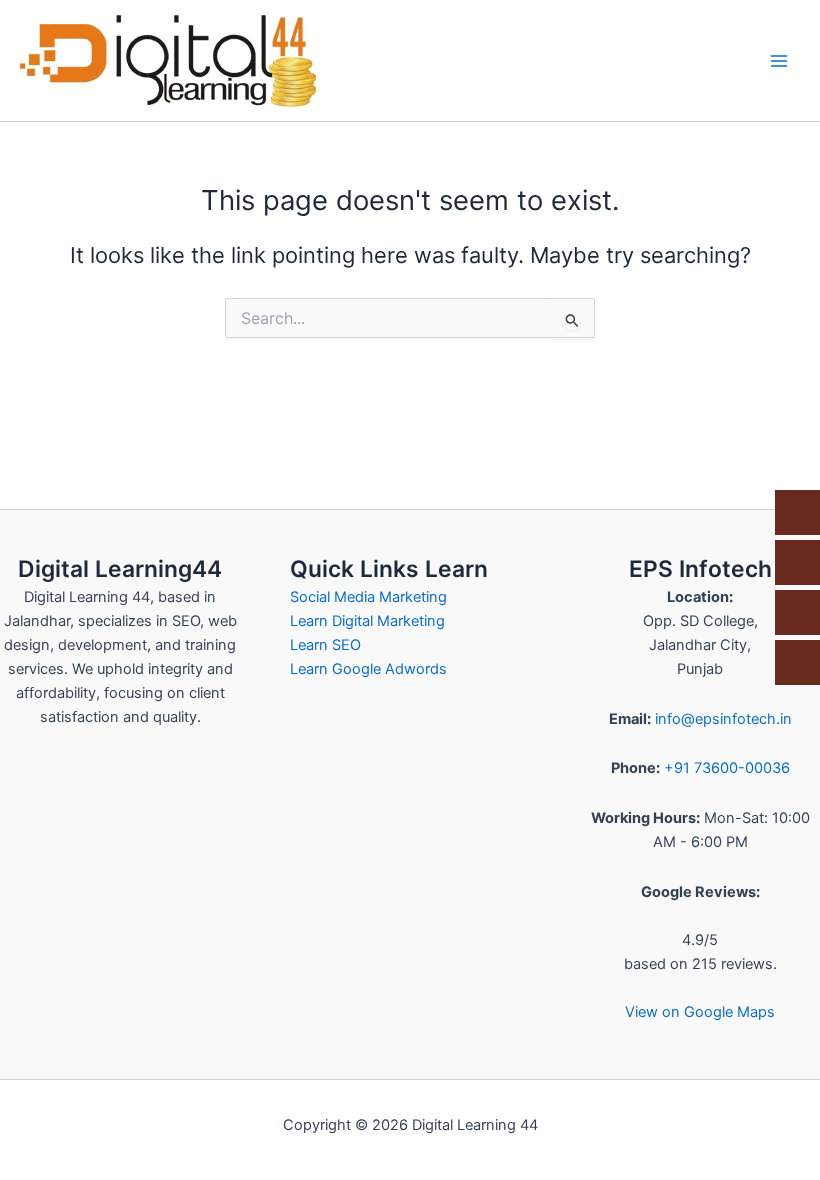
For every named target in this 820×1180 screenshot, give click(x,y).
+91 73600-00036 (727, 768)
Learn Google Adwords (368, 669)
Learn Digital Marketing (367, 621)
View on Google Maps (700, 1012)
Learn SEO (325, 645)
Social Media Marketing (368, 597)
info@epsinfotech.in (723, 719)
